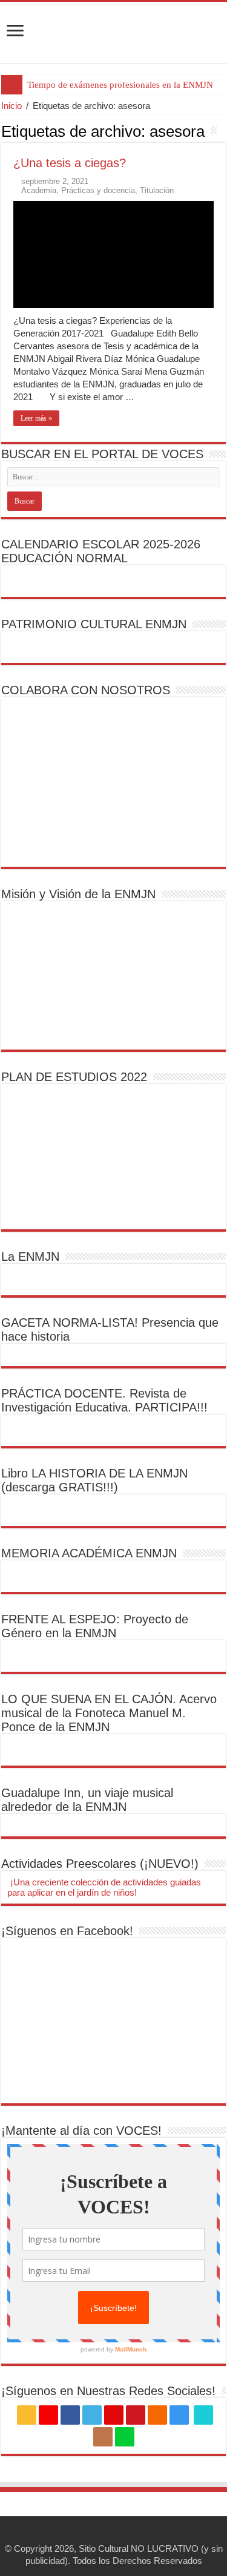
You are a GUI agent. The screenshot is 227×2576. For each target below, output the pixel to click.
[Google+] (48, 2415)
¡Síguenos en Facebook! (67, 1931)
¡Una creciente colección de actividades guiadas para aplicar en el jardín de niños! (104, 1887)
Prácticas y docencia (98, 190)
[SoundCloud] (157, 2415)
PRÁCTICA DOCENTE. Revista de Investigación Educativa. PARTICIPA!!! (104, 1400)
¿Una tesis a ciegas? (70, 163)
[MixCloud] (125, 2437)
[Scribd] (203, 2415)
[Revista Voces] (113, 32)
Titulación (157, 190)
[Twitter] (92, 2415)
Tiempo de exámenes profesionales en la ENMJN (120, 85)
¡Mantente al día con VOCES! (81, 2131)
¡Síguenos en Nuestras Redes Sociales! (108, 2391)
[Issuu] (103, 2437)
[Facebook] (70, 2415)
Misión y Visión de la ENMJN (78, 894)
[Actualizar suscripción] (222, 131)
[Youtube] (136, 2415)
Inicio (12, 106)
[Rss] (27, 2415)
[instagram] (179, 2415)
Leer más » (36, 418)
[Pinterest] (114, 2415)
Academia (39, 190)
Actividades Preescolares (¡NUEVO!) (100, 1864)
